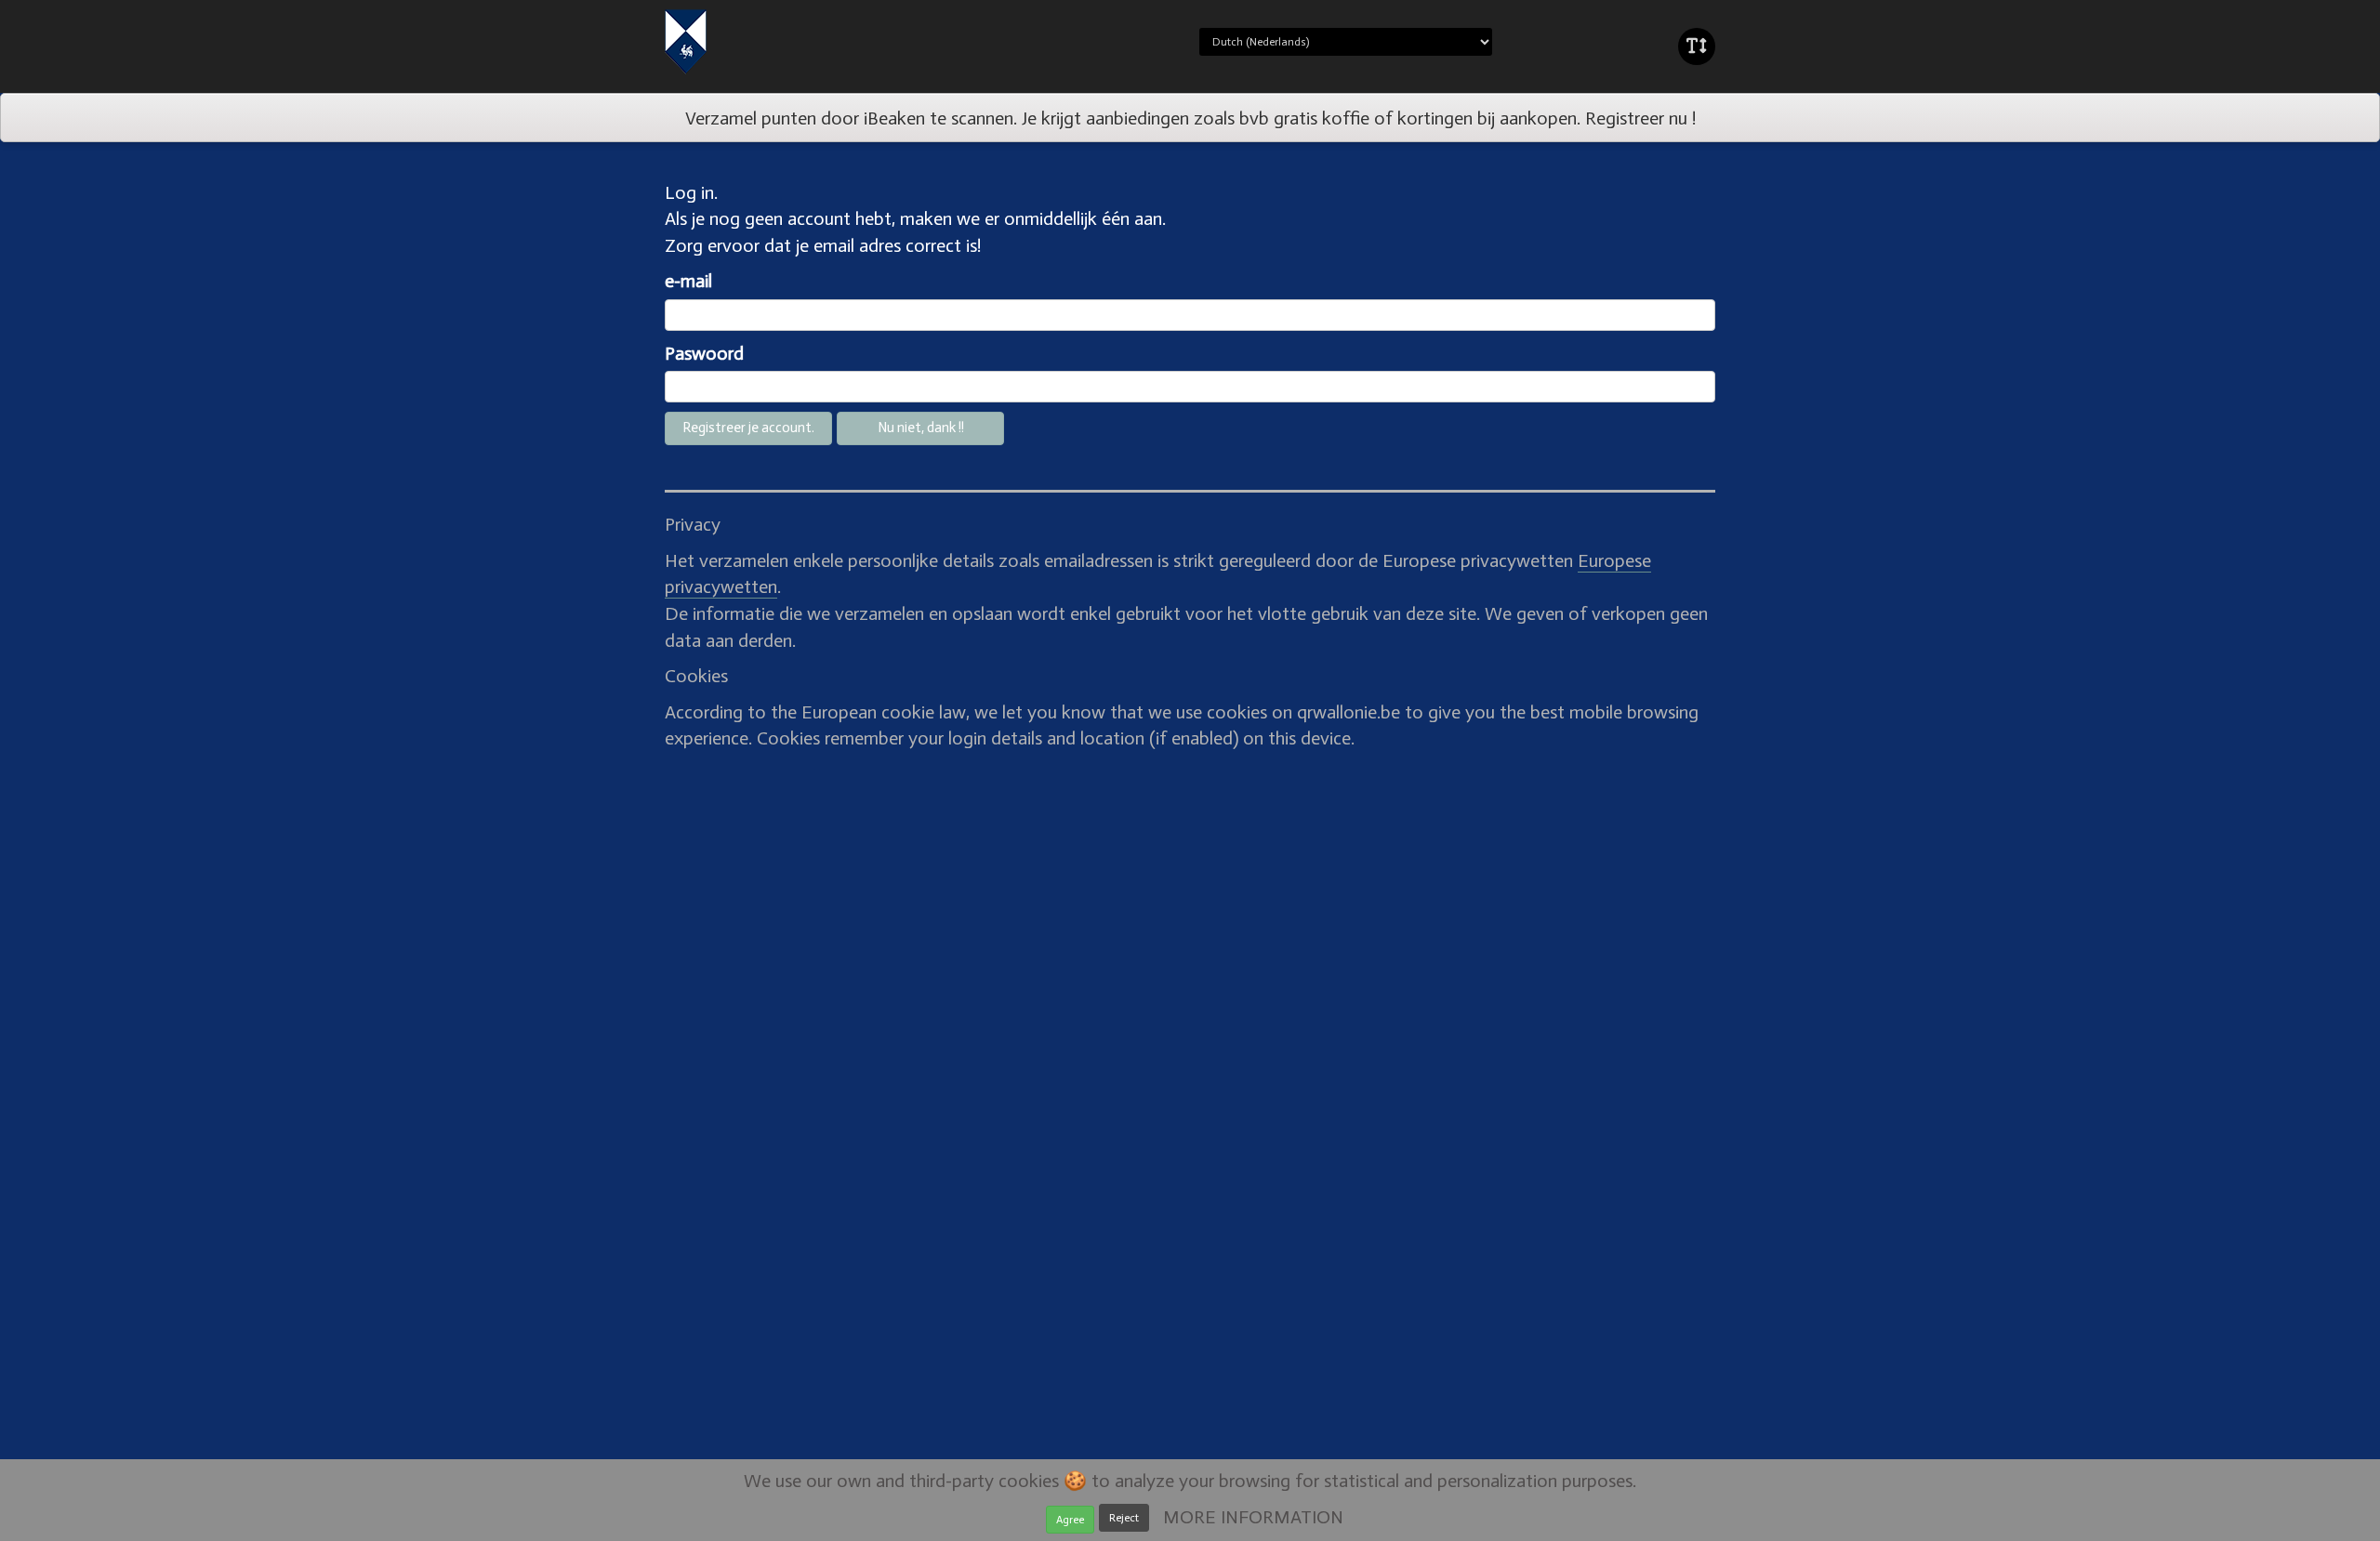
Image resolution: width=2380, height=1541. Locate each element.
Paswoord (704, 353)
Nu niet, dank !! (921, 428)
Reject (1124, 1518)
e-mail (688, 281)
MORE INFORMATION (1253, 1517)
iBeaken (747, 42)
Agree (1070, 1520)
